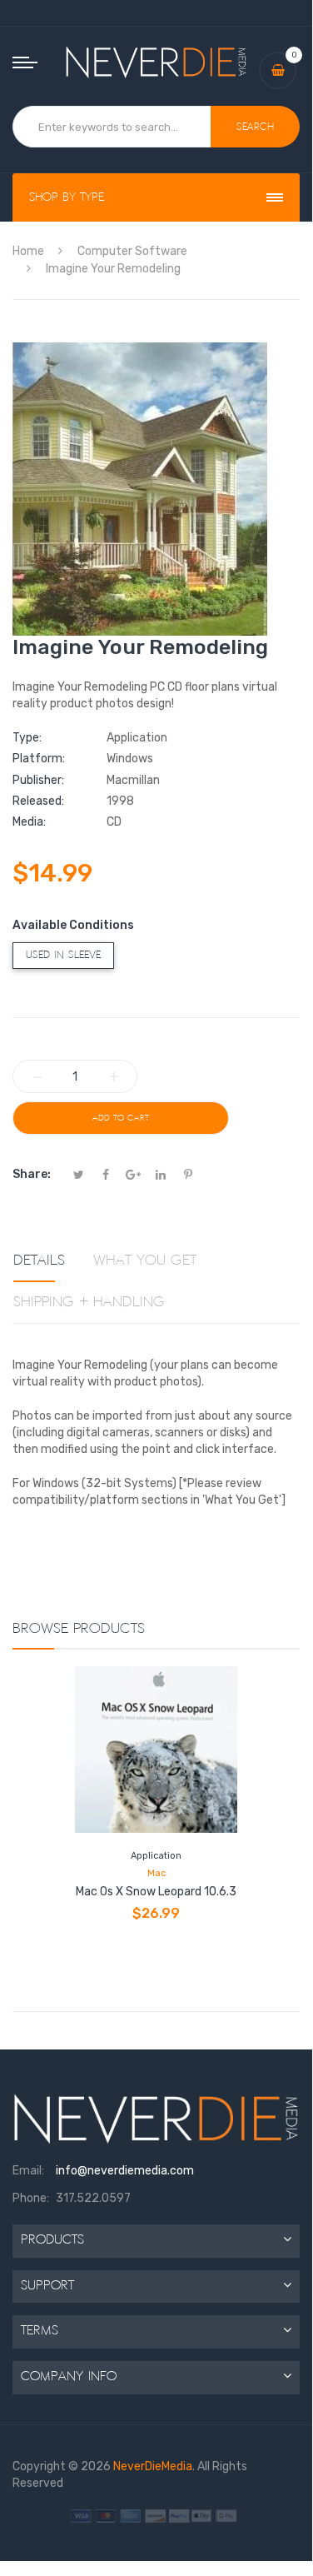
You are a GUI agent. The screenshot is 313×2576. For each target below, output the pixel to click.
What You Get (145, 1261)
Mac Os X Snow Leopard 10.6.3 (156, 1892)
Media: (29, 822)
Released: (38, 801)
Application (156, 1856)
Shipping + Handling (89, 1302)
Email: (28, 2171)
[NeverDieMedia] (156, 62)
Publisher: (38, 780)
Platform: (39, 759)
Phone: (31, 2198)
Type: (27, 738)
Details (39, 1261)
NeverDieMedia (153, 2466)
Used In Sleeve (63, 955)
